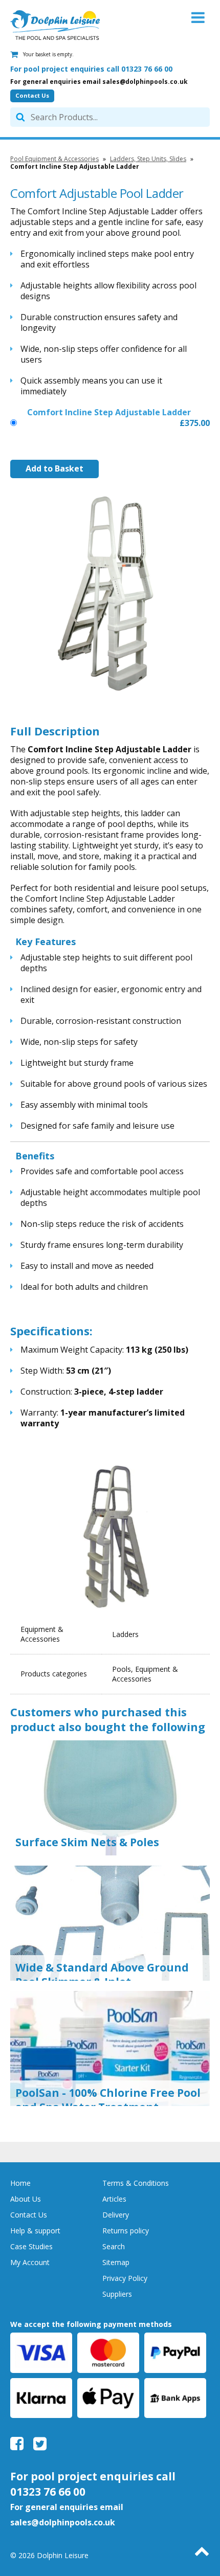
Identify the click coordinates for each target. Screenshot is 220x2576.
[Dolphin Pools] (55, 25)
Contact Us (32, 95)
